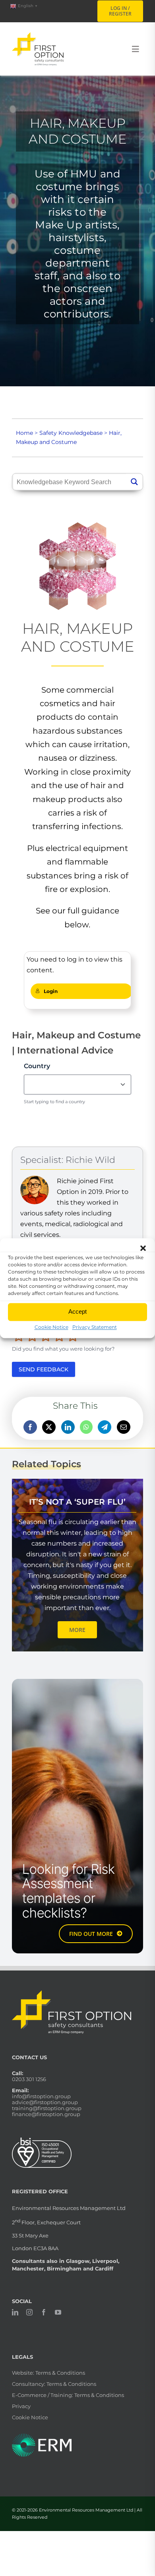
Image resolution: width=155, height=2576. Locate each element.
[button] (143, 1248)
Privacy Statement (95, 1327)
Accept (77, 1311)
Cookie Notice (51, 1327)
